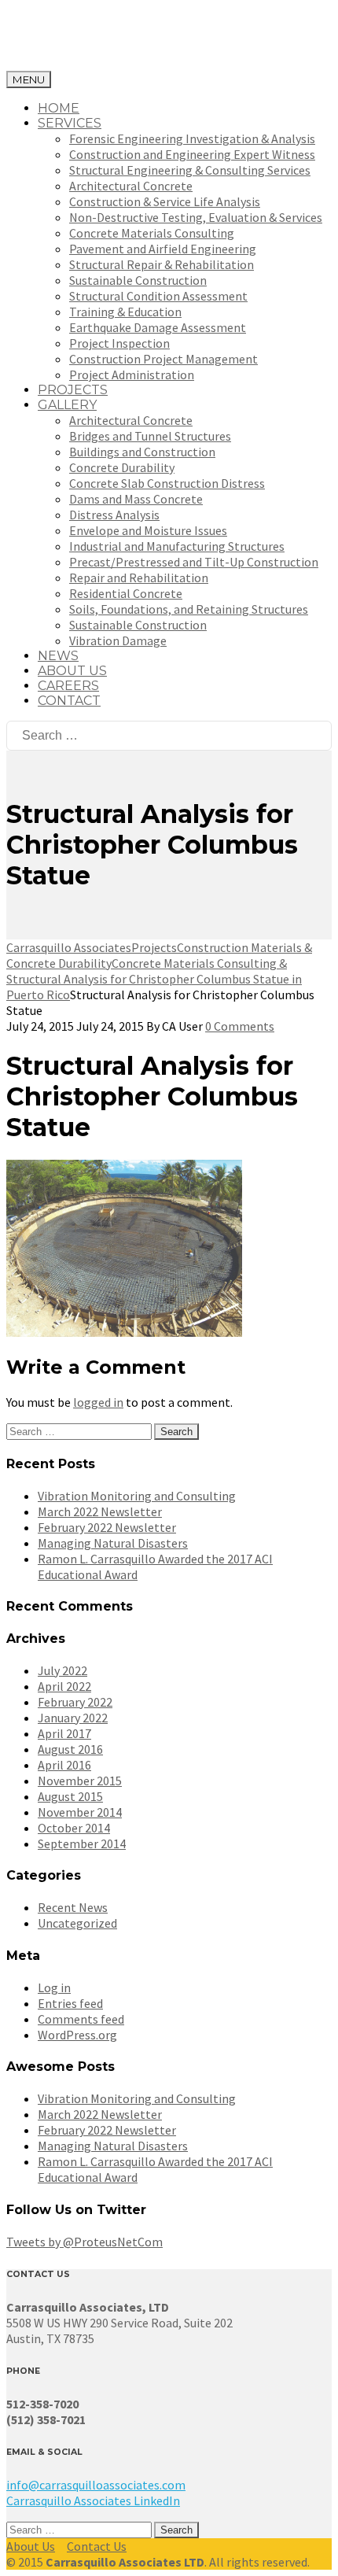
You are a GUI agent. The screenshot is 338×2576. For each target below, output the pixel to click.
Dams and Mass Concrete (136, 499)
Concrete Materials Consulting (152, 233)
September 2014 (82, 1843)
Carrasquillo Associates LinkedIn (93, 2500)
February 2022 (75, 1702)
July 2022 (62, 1670)
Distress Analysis (114, 515)
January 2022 (73, 1718)
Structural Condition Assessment (158, 296)
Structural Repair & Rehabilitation (162, 264)
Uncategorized (77, 1923)
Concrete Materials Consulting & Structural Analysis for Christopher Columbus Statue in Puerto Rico (154, 979)
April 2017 (64, 1733)
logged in (98, 1402)
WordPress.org (77, 2035)
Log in (54, 1987)
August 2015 (70, 1796)
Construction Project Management (163, 359)
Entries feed (70, 2003)
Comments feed (81, 2019)
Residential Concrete (126, 593)
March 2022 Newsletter (100, 1511)
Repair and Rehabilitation (139, 578)
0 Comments (240, 1026)
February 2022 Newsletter (107, 1527)
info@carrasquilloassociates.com (96, 2485)
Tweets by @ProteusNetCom (84, 2242)
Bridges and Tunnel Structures (150, 436)
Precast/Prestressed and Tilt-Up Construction (194, 562)
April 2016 (64, 1765)
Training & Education (125, 312)
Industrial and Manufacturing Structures (177, 546)
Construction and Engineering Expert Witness (192, 154)
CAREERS (68, 686)
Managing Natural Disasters (113, 1543)
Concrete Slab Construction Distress (167, 483)
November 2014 (80, 1812)
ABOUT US (72, 671)
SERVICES (70, 123)
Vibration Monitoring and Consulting (137, 1496)
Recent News (73, 1907)
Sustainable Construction (138, 280)
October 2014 (74, 1828)
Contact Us (97, 2546)
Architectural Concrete (131, 186)
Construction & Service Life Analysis (165, 201)
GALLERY (67, 405)
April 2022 (64, 1686)
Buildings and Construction (142, 452)
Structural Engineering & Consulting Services (190, 170)
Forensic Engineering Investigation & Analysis (192, 138)
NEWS (58, 656)
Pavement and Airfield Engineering (163, 249)
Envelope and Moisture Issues (148, 530)
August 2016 (70, 1749)
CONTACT (69, 701)
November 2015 (80, 1781)
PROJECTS (73, 390)
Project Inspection (119, 343)
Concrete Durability (122, 467)
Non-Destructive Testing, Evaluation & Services (196, 217)
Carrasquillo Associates (69, 947)
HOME (59, 108)
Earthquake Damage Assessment (158, 327)
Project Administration (132, 375)
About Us (31, 2546)
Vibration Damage (118, 640)
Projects (154, 947)
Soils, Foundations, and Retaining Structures (189, 609)
